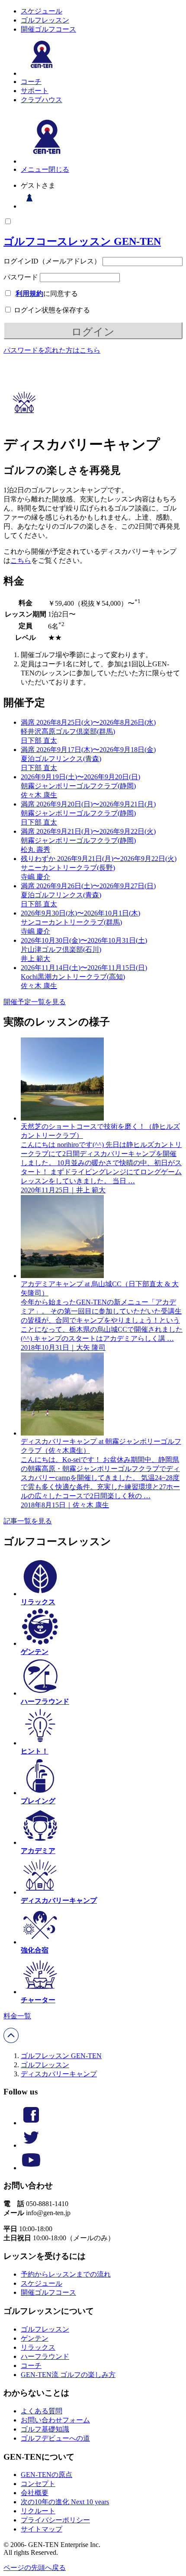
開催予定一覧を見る (35, 1002)
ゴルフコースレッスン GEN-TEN (82, 241)
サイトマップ (42, 2529)
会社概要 (35, 2493)
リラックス (38, 2347)
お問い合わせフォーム (55, 2420)
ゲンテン (35, 2338)
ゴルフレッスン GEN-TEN (61, 2056)
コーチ (31, 82)
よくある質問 (42, 2411)
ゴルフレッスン (45, 20)
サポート (35, 91)
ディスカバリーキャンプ (59, 2074)
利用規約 (29, 294)
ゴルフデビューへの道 (55, 2438)
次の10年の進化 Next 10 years (65, 2502)
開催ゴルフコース (48, 29)
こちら (21, 560)
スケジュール (42, 11)
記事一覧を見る (28, 1521)
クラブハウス (42, 100)
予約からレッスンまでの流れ (66, 2274)
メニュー (35, 169)
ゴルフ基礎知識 (45, 2429)
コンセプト (38, 2484)
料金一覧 (17, 2016)
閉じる (59, 169)
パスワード (21, 277)
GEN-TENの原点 (46, 2475)
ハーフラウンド (45, 2356)
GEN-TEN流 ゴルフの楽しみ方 (68, 2375)
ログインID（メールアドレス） (52, 261)
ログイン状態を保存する (51, 310)
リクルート (38, 2511)
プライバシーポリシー (55, 2520)
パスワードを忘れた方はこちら (52, 350)
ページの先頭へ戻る (35, 2568)
